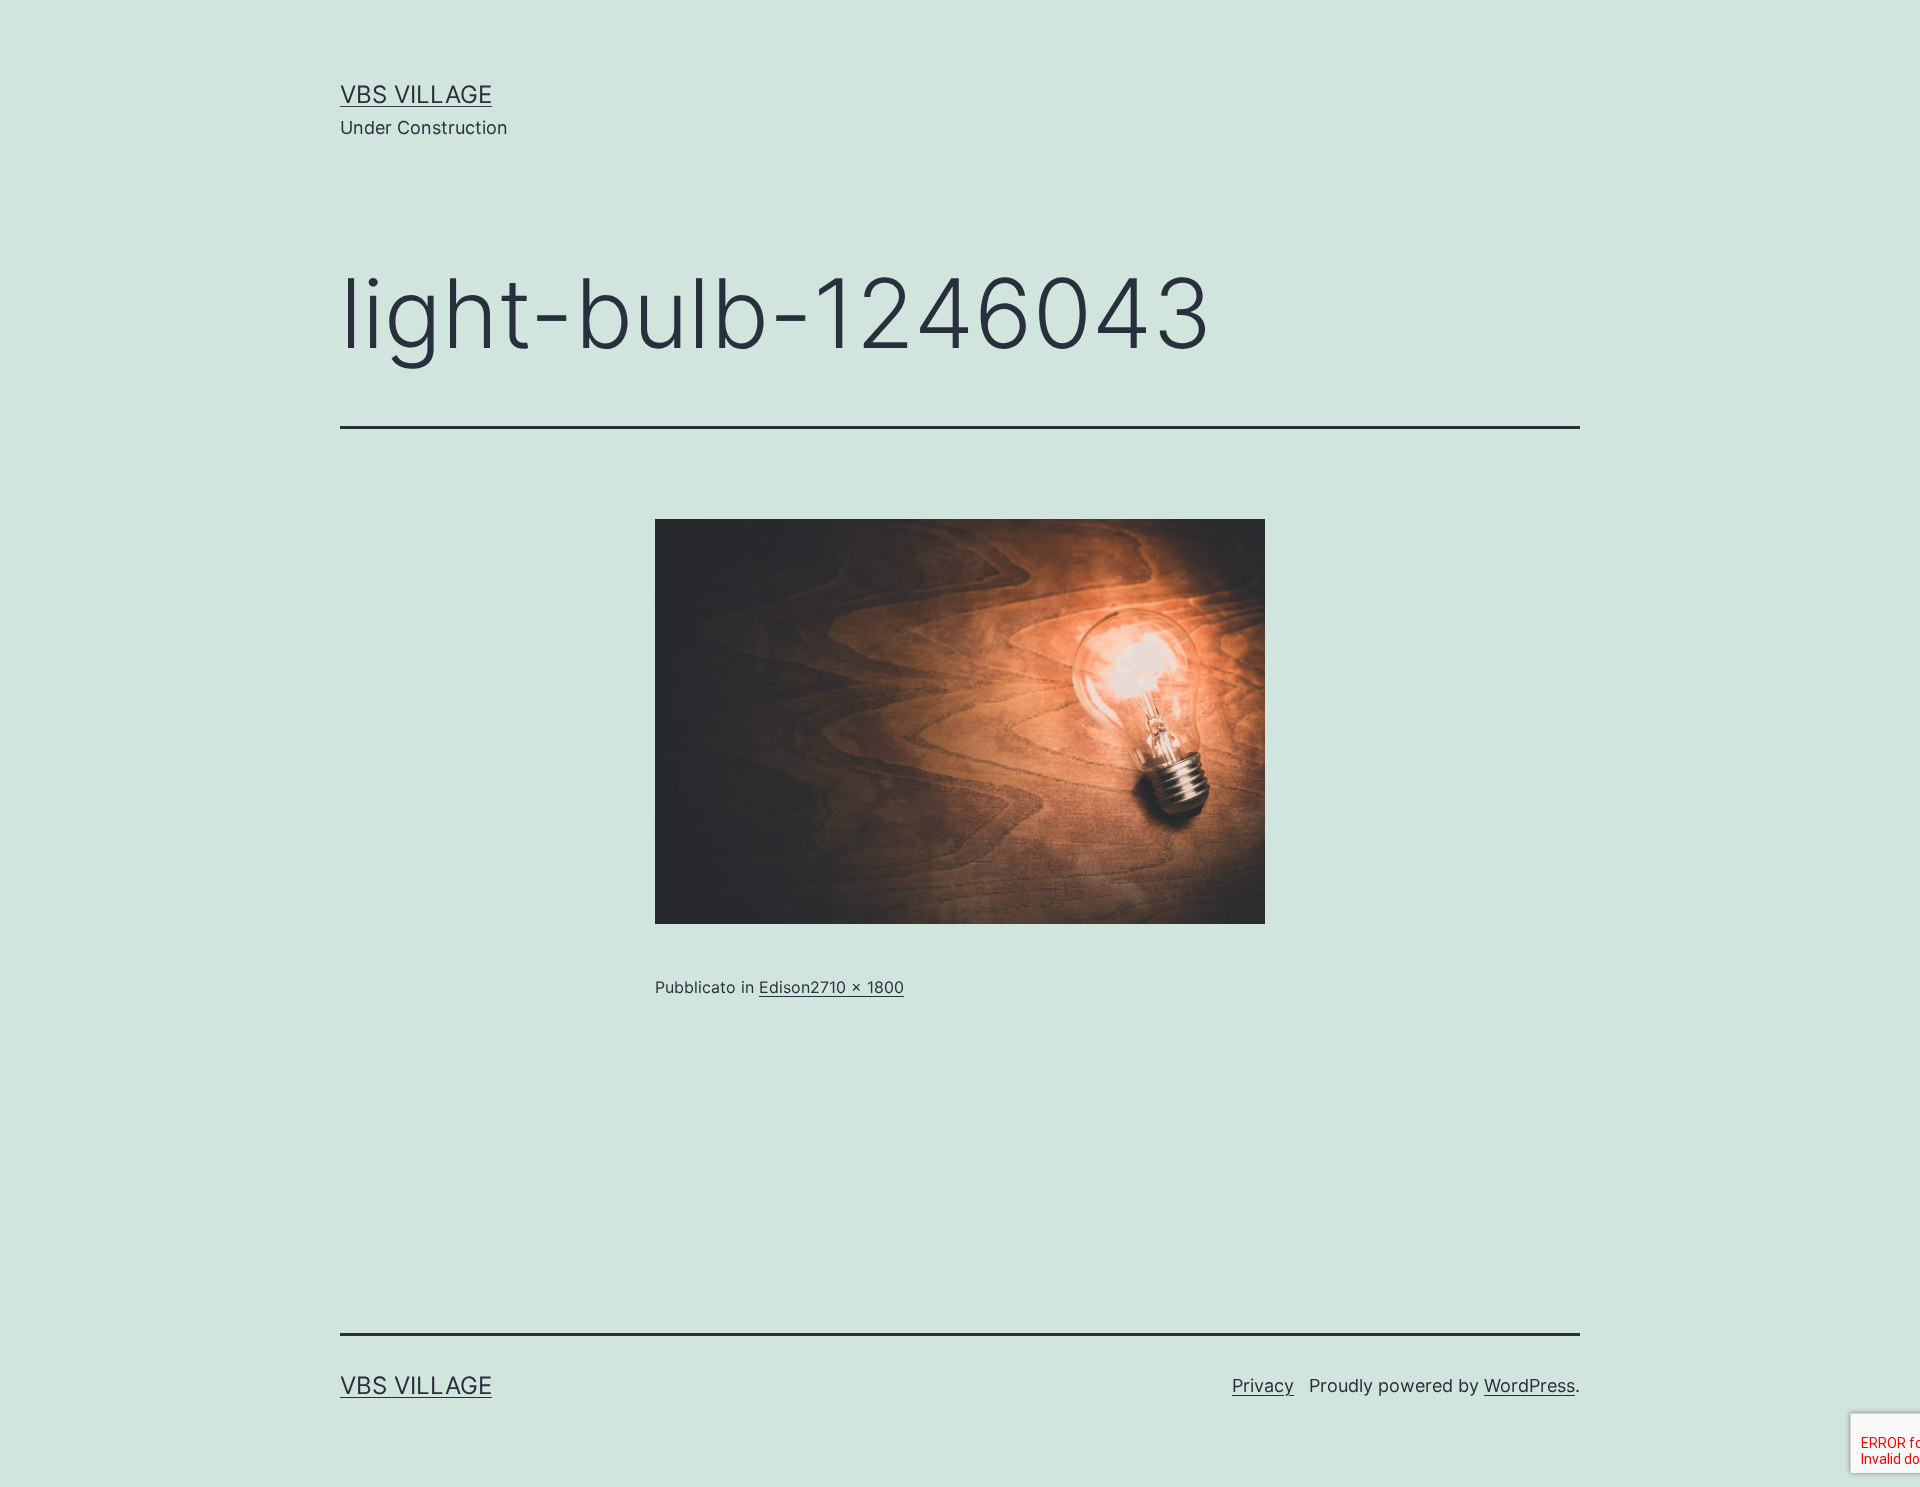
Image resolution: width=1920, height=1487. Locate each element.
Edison (784, 987)
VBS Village (416, 94)
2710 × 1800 (857, 987)
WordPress (1529, 1385)
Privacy (1263, 1385)
